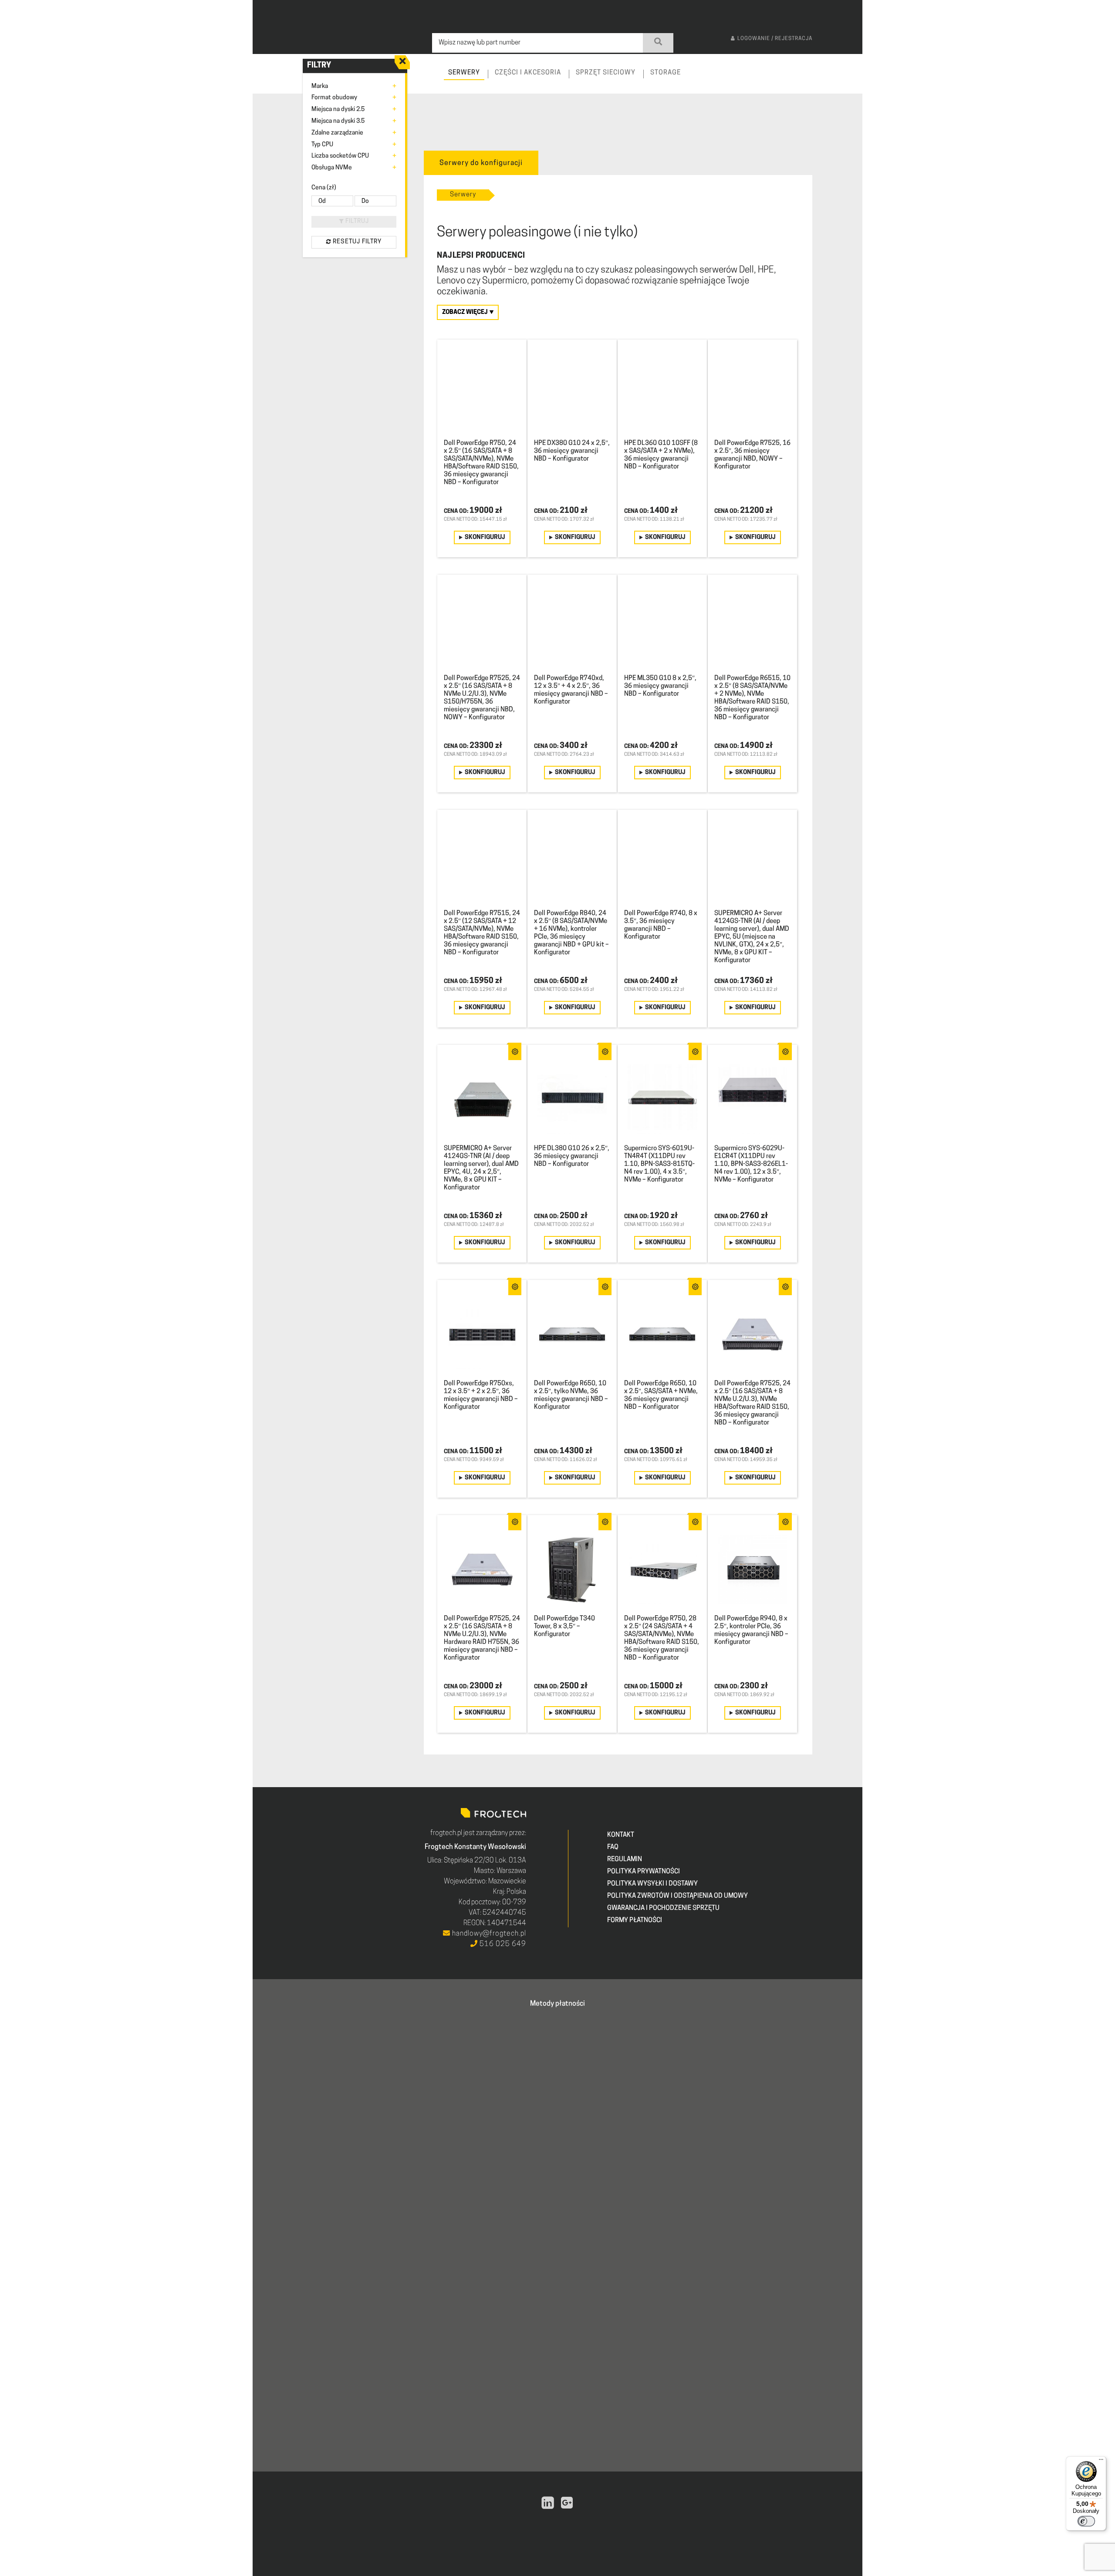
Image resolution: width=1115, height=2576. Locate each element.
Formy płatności (635, 1921)
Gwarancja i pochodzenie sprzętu (663, 1908)
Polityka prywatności (644, 1872)
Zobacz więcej (465, 312)
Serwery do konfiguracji (481, 163)
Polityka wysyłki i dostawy (652, 1884)
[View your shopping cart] (848, 81)
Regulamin (625, 1860)
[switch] (1086, 2521)
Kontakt (621, 1835)
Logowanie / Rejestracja (775, 39)
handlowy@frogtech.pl (488, 1934)
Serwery (463, 195)
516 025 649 (502, 1944)
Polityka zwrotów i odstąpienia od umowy (677, 1896)
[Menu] (1101, 2462)
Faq (613, 1847)
